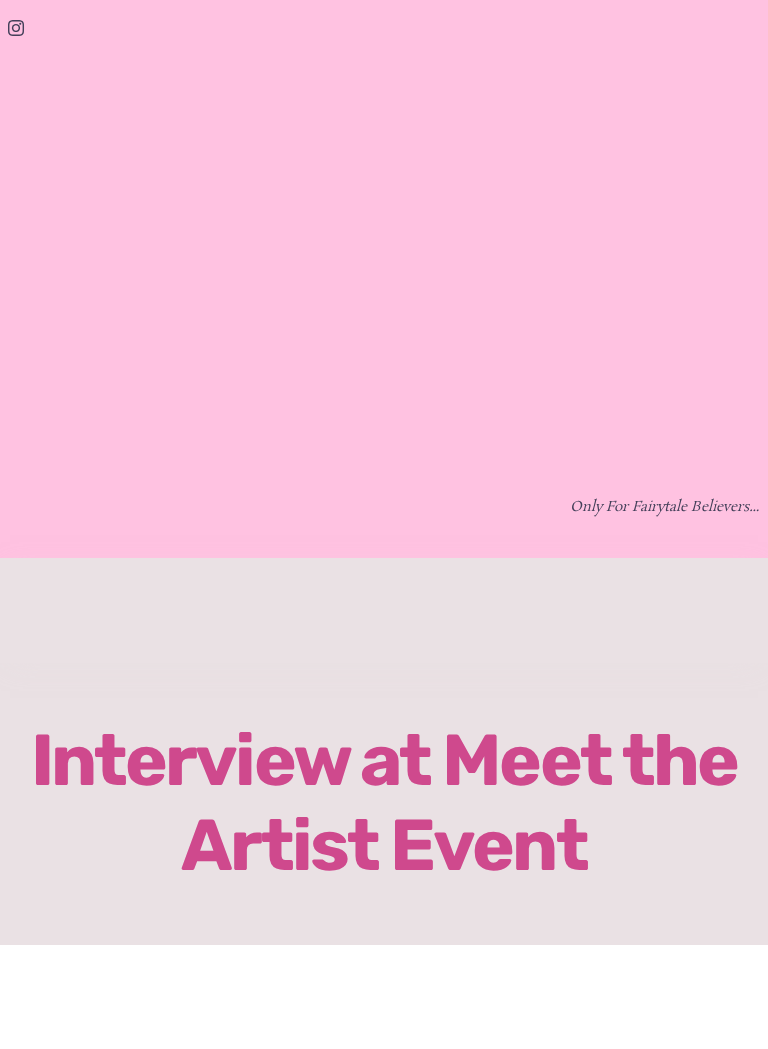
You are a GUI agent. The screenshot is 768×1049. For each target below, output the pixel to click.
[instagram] (16, 28)
